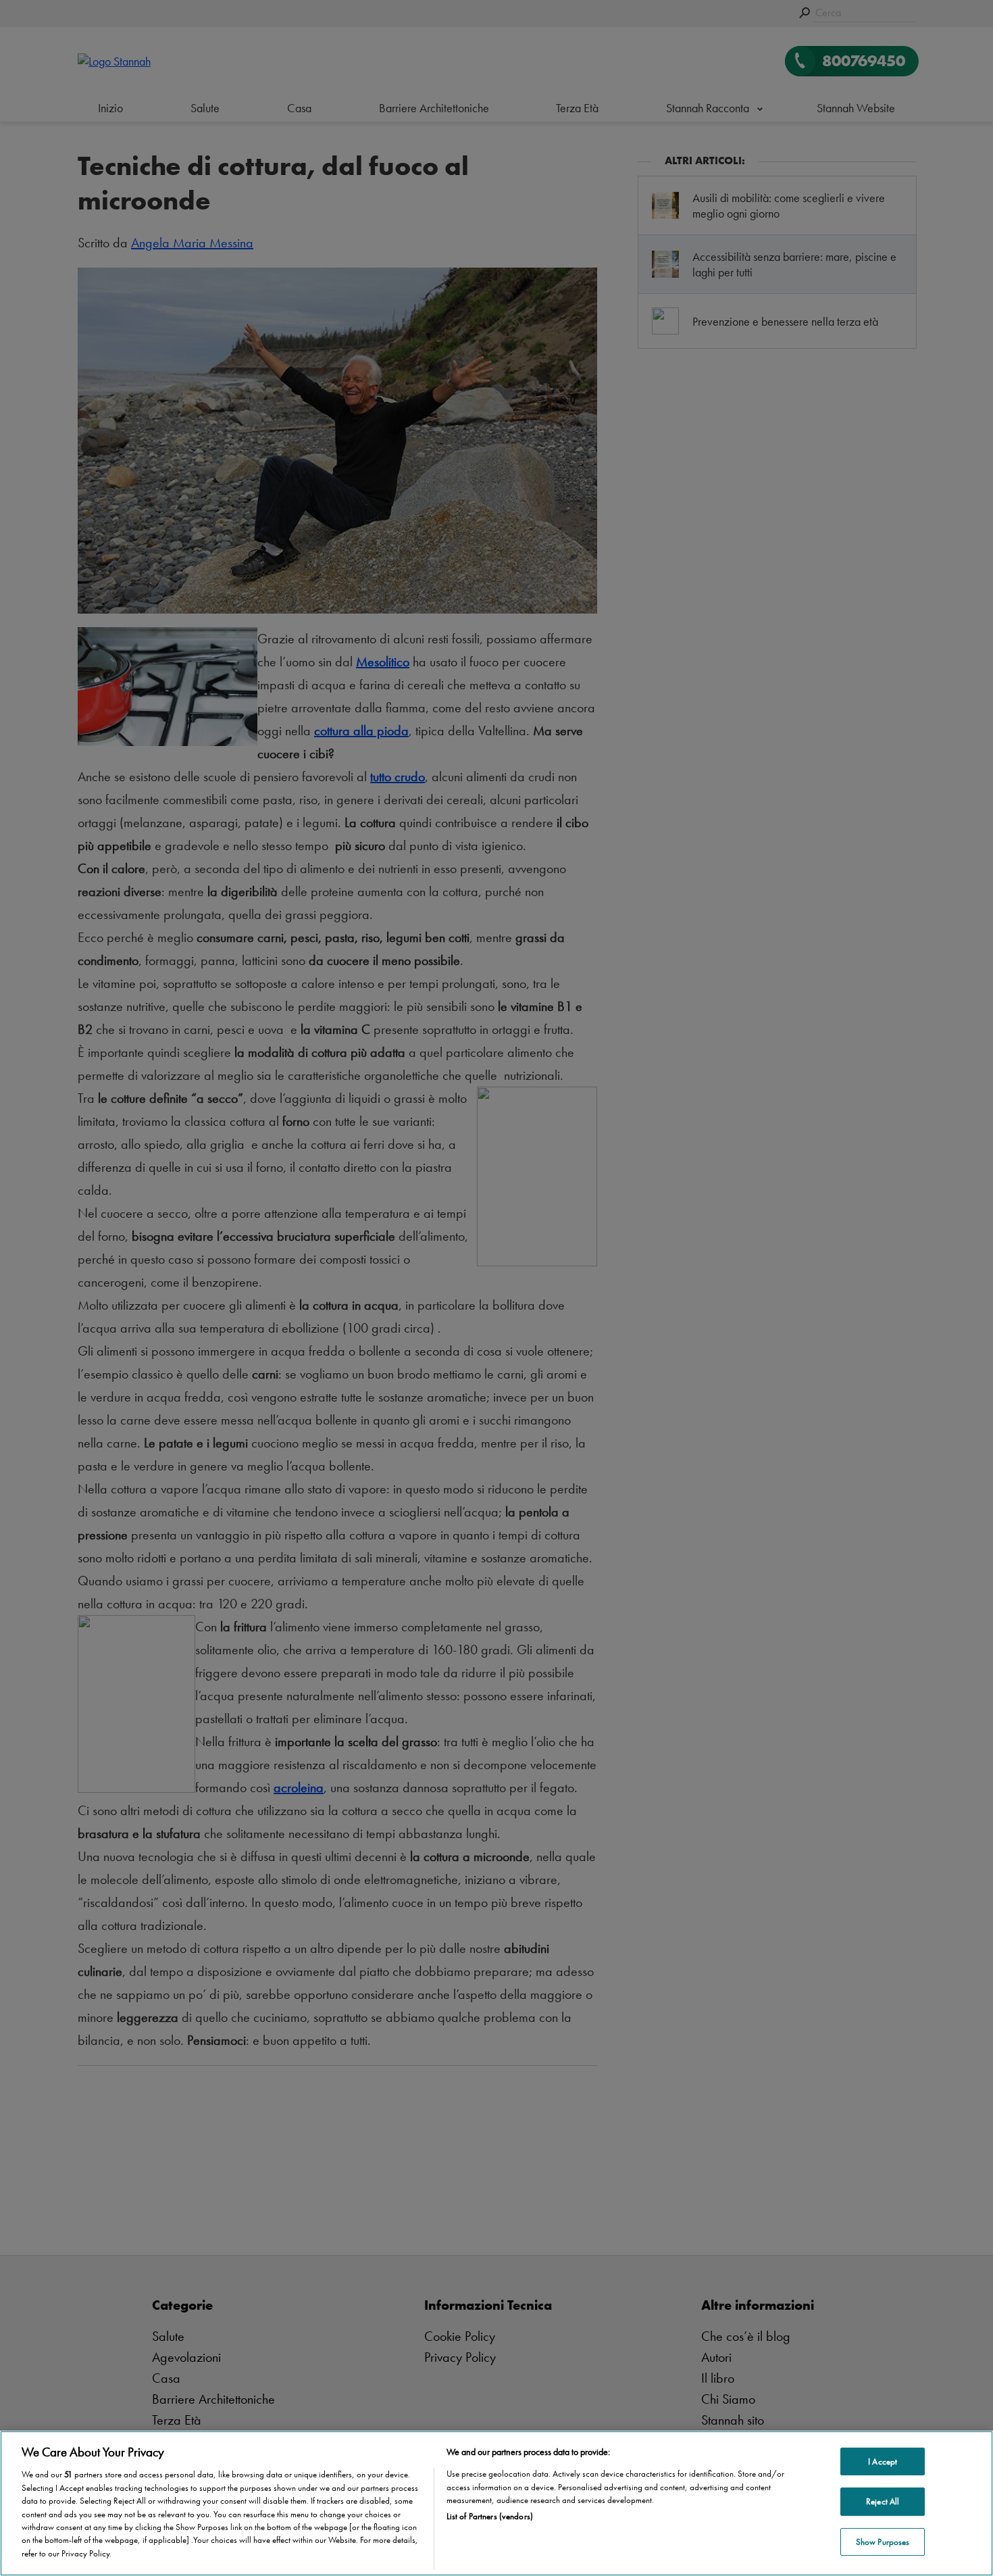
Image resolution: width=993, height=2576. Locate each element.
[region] (496, 2503)
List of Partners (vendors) (490, 2517)
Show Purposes (883, 2542)
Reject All (883, 2501)
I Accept (883, 2461)
